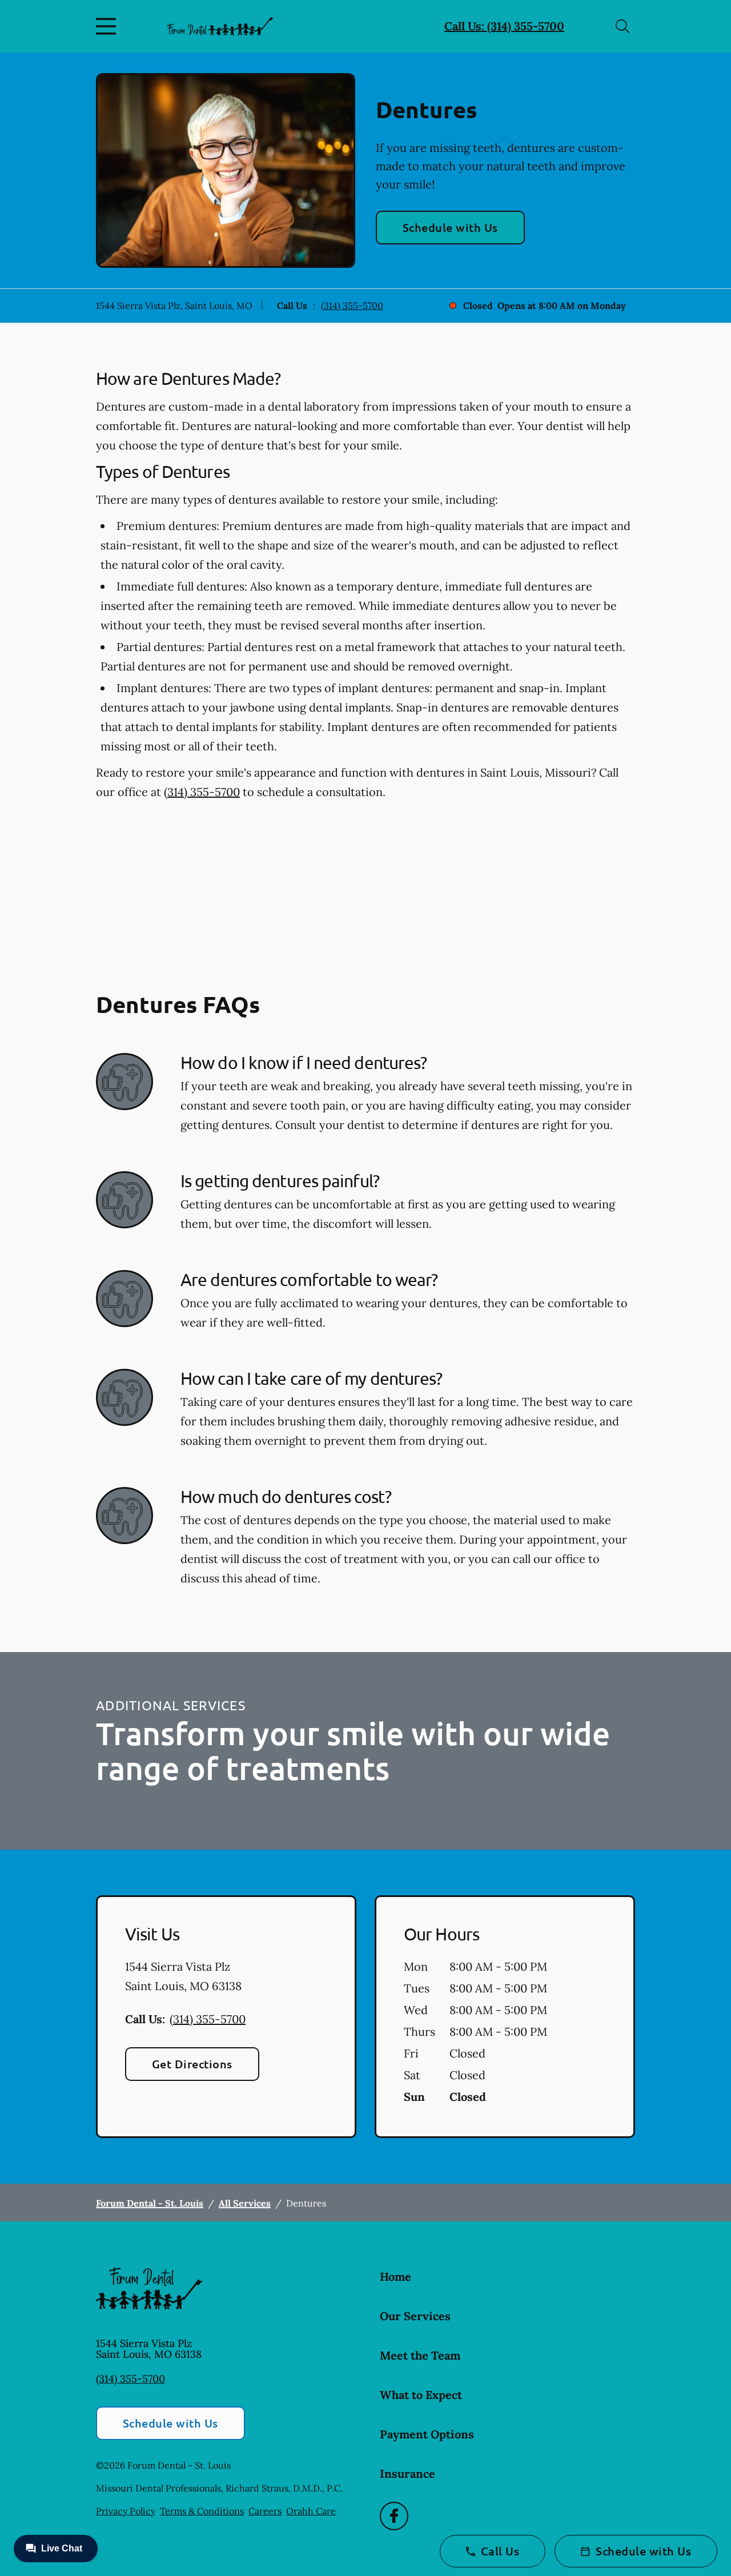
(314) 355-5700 (352, 306)
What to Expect (421, 2395)
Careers (265, 2511)
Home (395, 2276)
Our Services (415, 2316)
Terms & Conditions (202, 2511)
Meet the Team (420, 2355)
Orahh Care (311, 2511)
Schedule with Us (450, 227)
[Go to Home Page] (220, 26)
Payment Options (427, 2434)
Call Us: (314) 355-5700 (504, 26)
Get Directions (192, 2064)
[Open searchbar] (622, 26)
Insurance (407, 2473)
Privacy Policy (126, 2511)
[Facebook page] (394, 2516)
